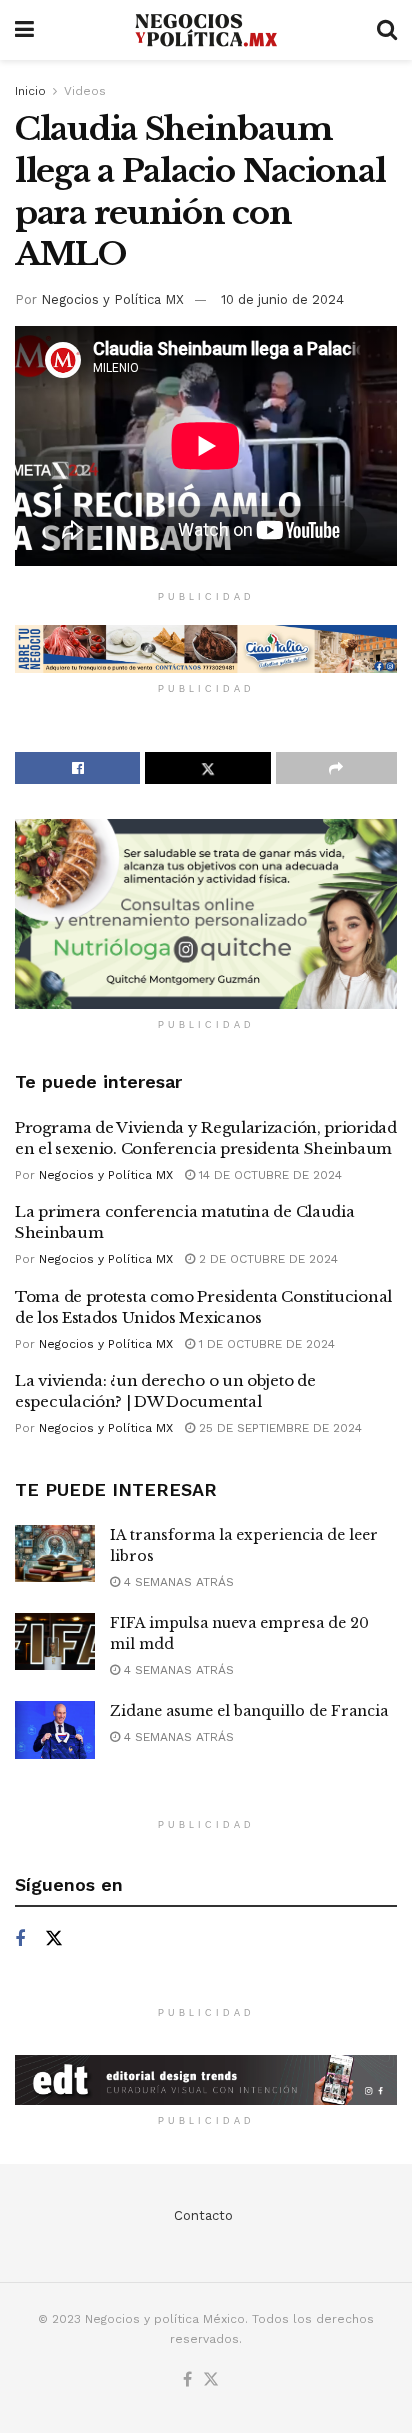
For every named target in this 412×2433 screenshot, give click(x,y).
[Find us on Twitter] (54, 1939)
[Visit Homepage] (205, 30)
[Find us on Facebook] (20, 1939)
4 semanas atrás (177, 1582)
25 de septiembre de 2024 (278, 1428)
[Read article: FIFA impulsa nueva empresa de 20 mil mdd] (55, 1641)
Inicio (30, 91)
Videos (85, 91)
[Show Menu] (24, 30)
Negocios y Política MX (112, 299)
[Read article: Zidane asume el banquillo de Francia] (55, 1729)
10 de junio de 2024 (282, 299)
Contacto (203, 2215)
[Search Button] (387, 30)
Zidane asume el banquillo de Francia (249, 1711)
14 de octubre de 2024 (268, 1175)
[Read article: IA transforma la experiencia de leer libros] (55, 1553)
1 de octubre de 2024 (265, 1344)
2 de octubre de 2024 (266, 1259)
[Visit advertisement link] (206, 649)
